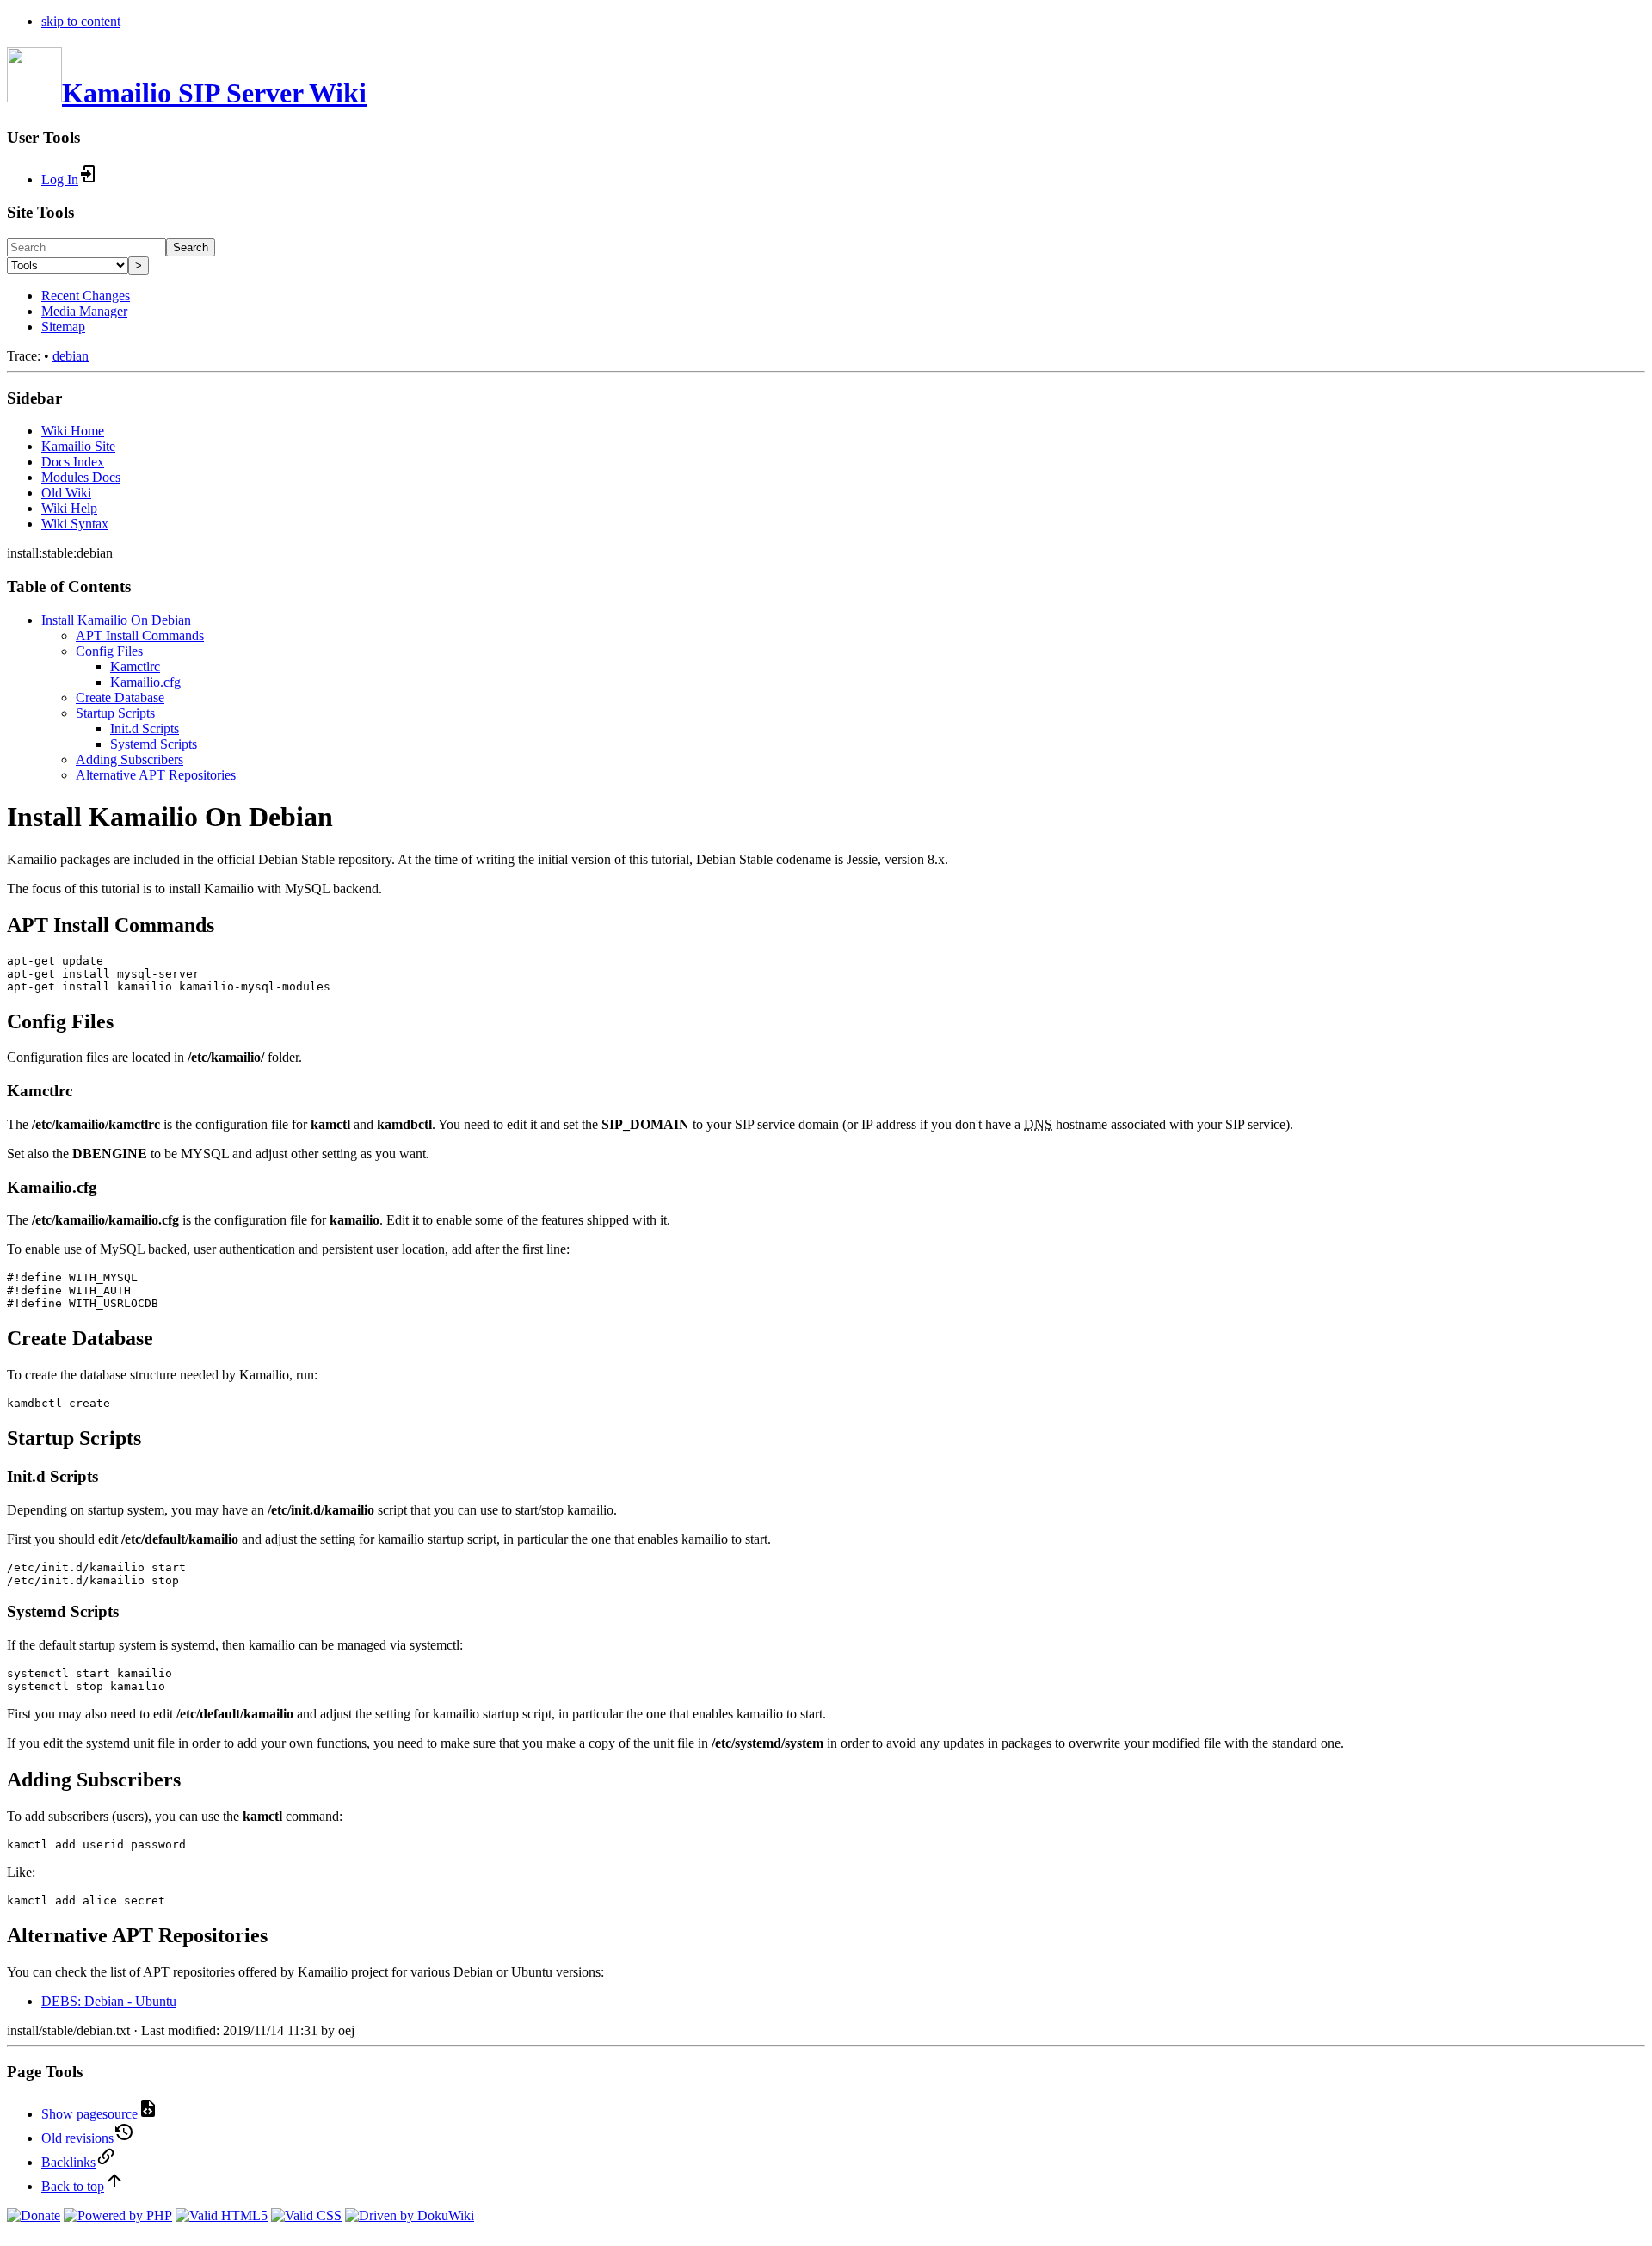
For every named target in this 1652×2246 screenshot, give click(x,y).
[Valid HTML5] (222, 2215)
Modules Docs (81, 477)
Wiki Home (73, 431)
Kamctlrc (135, 666)
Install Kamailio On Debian (116, 620)
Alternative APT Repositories (156, 775)
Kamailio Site (78, 446)
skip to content (81, 21)
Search (191, 247)
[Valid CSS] (306, 2215)
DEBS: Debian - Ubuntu (109, 2001)
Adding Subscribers (129, 759)
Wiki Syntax (75, 524)
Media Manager (84, 311)
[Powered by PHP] (118, 2215)
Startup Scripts (115, 713)
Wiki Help (69, 508)
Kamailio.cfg (145, 682)
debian (71, 356)
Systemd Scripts (154, 744)
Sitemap (63, 327)
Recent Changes (86, 296)
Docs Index (73, 462)
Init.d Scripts (145, 728)
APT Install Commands (140, 636)
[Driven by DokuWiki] (410, 2215)
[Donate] (34, 2215)
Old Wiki (66, 493)
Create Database (120, 697)
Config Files (109, 651)
